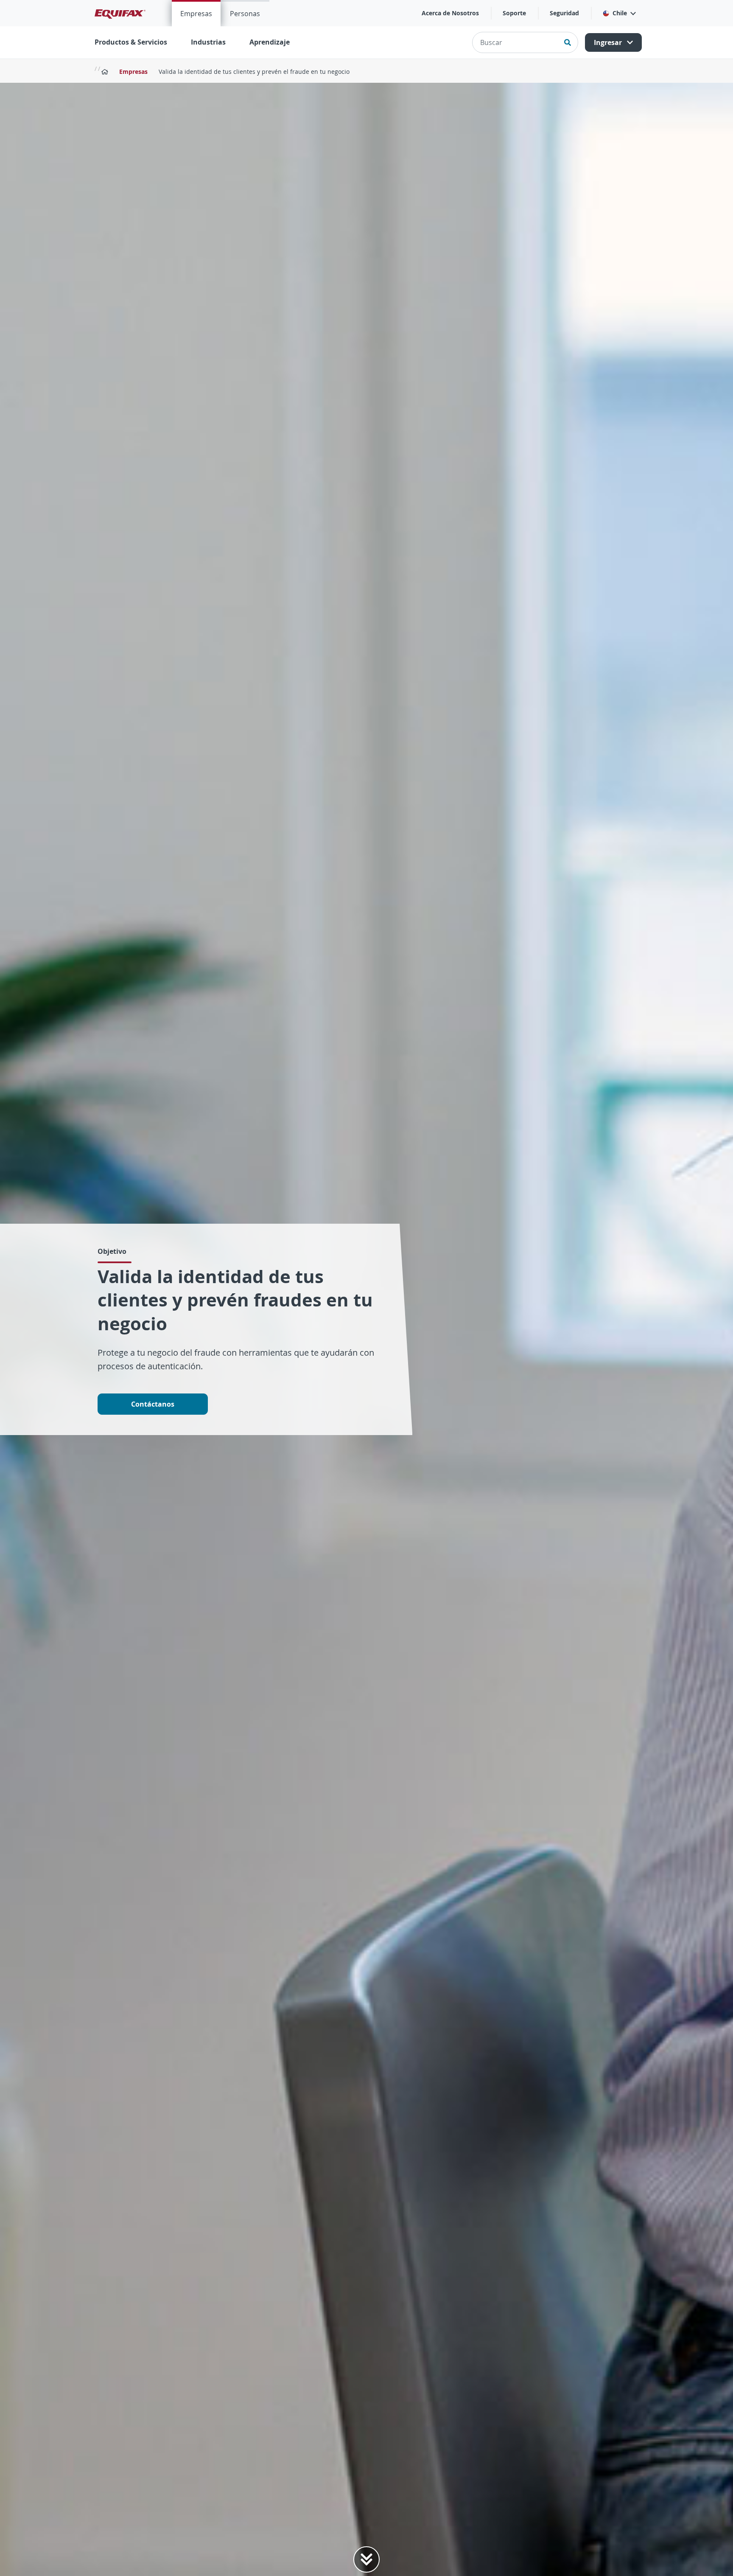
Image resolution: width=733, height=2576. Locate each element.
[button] (619, 13)
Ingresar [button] (609, 42)
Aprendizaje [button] (270, 42)
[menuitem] (196, 13)
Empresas (196, 14)
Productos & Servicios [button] (131, 42)
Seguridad (564, 13)
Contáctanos (153, 1404)
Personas (245, 14)
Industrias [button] (208, 42)
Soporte (514, 13)
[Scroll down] (366, 2559)
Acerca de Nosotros (450, 13)
